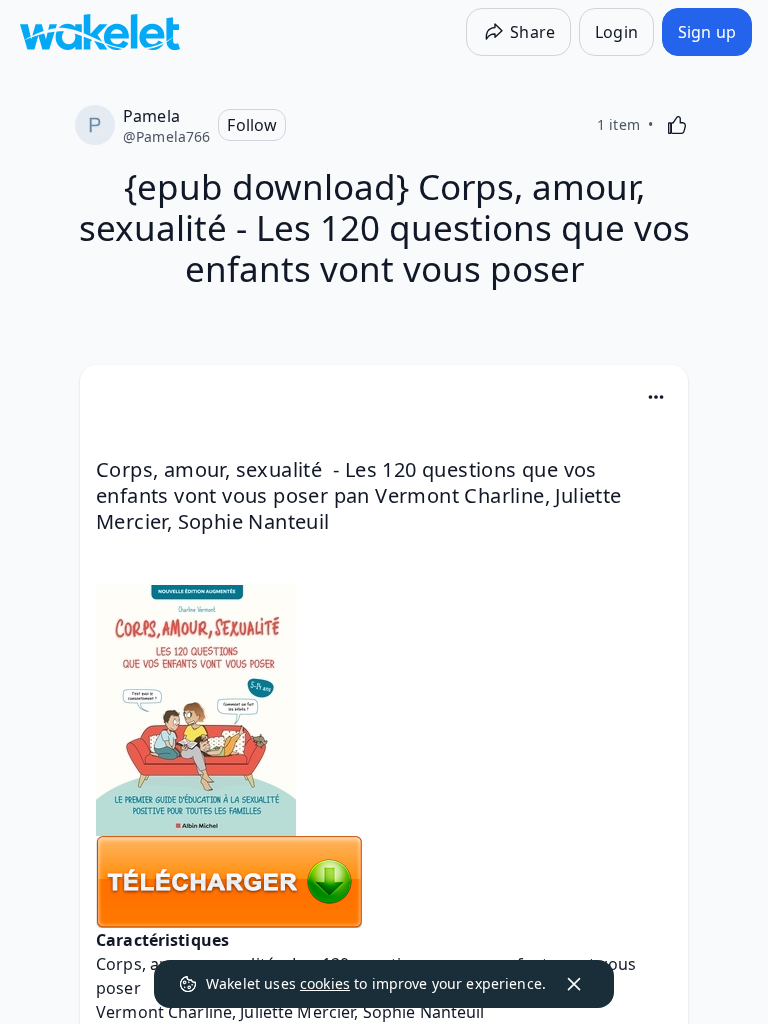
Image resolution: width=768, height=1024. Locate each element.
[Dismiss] (574, 984)
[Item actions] (656, 397)
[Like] (677, 125)
